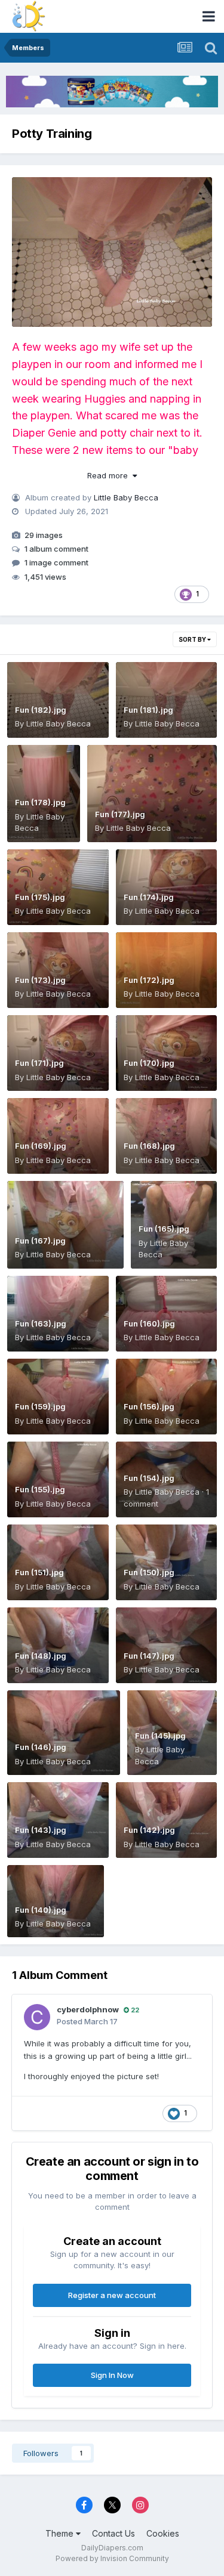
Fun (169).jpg (41, 1146)
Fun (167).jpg (40, 1241)
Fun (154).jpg (149, 1478)
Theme (61, 2533)
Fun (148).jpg (41, 1656)
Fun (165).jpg (164, 1229)
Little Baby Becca (126, 497)
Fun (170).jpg (149, 1063)
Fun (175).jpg (40, 897)
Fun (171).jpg (39, 1063)
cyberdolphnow (88, 2009)
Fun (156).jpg (149, 1406)
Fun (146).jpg (41, 1747)
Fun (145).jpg (160, 1736)
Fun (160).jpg (149, 1323)
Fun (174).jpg (149, 897)
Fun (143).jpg (41, 1830)
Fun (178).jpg (40, 802)
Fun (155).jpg (40, 1489)
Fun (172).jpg (149, 980)
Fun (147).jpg (149, 1656)
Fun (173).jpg (40, 980)
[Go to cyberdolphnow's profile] (37, 2017)
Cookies (163, 2533)
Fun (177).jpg (120, 814)
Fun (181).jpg (148, 710)
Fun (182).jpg (41, 710)
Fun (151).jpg (39, 1572)
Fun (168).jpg (149, 1146)
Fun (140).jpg (41, 1910)
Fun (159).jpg (40, 1406)
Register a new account (112, 2295)
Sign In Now (112, 2375)
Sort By (193, 639)
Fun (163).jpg (41, 1323)
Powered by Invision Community (112, 2558)
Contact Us (113, 2533)
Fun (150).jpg (149, 1572)
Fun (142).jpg (149, 1830)
